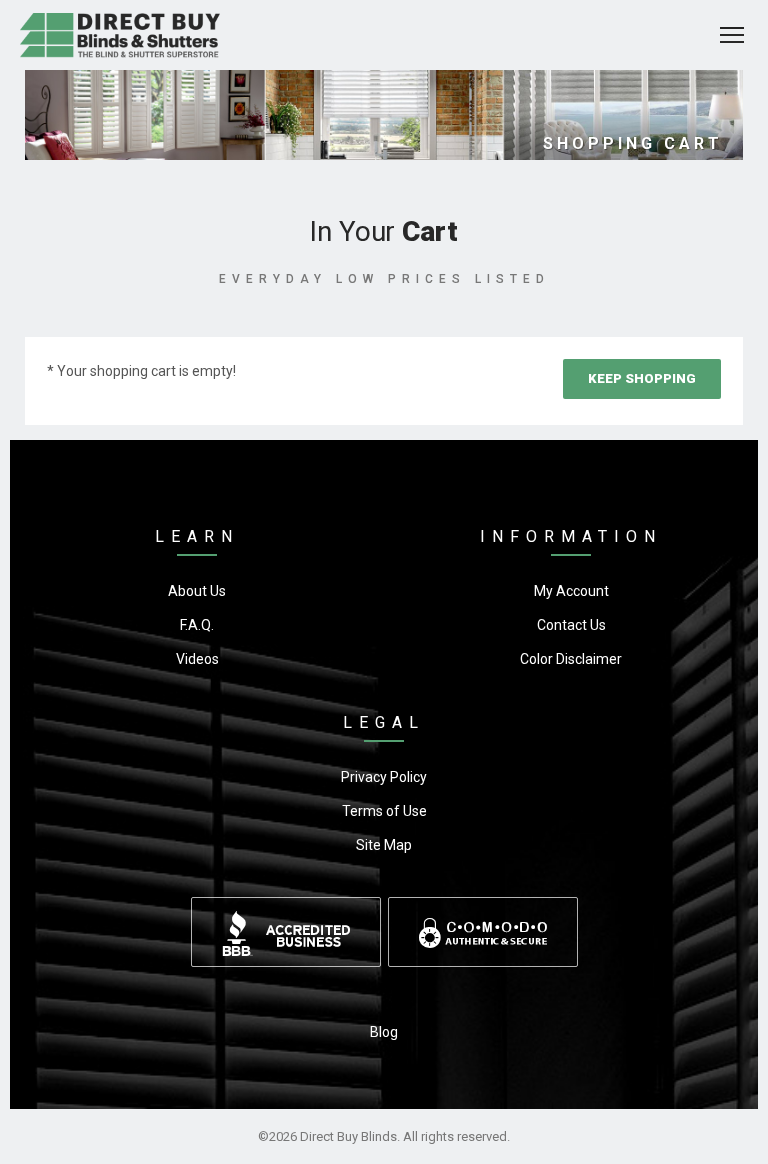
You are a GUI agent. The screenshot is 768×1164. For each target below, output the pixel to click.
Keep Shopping (642, 378)
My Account (571, 591)
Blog (384, 1032)
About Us (197, 591)
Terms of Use (384, 811)
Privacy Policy (384, 777)
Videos (197, 659)
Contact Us (571, 625)
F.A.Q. (197, 625)
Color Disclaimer (571, 659)
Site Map (384, 845)
